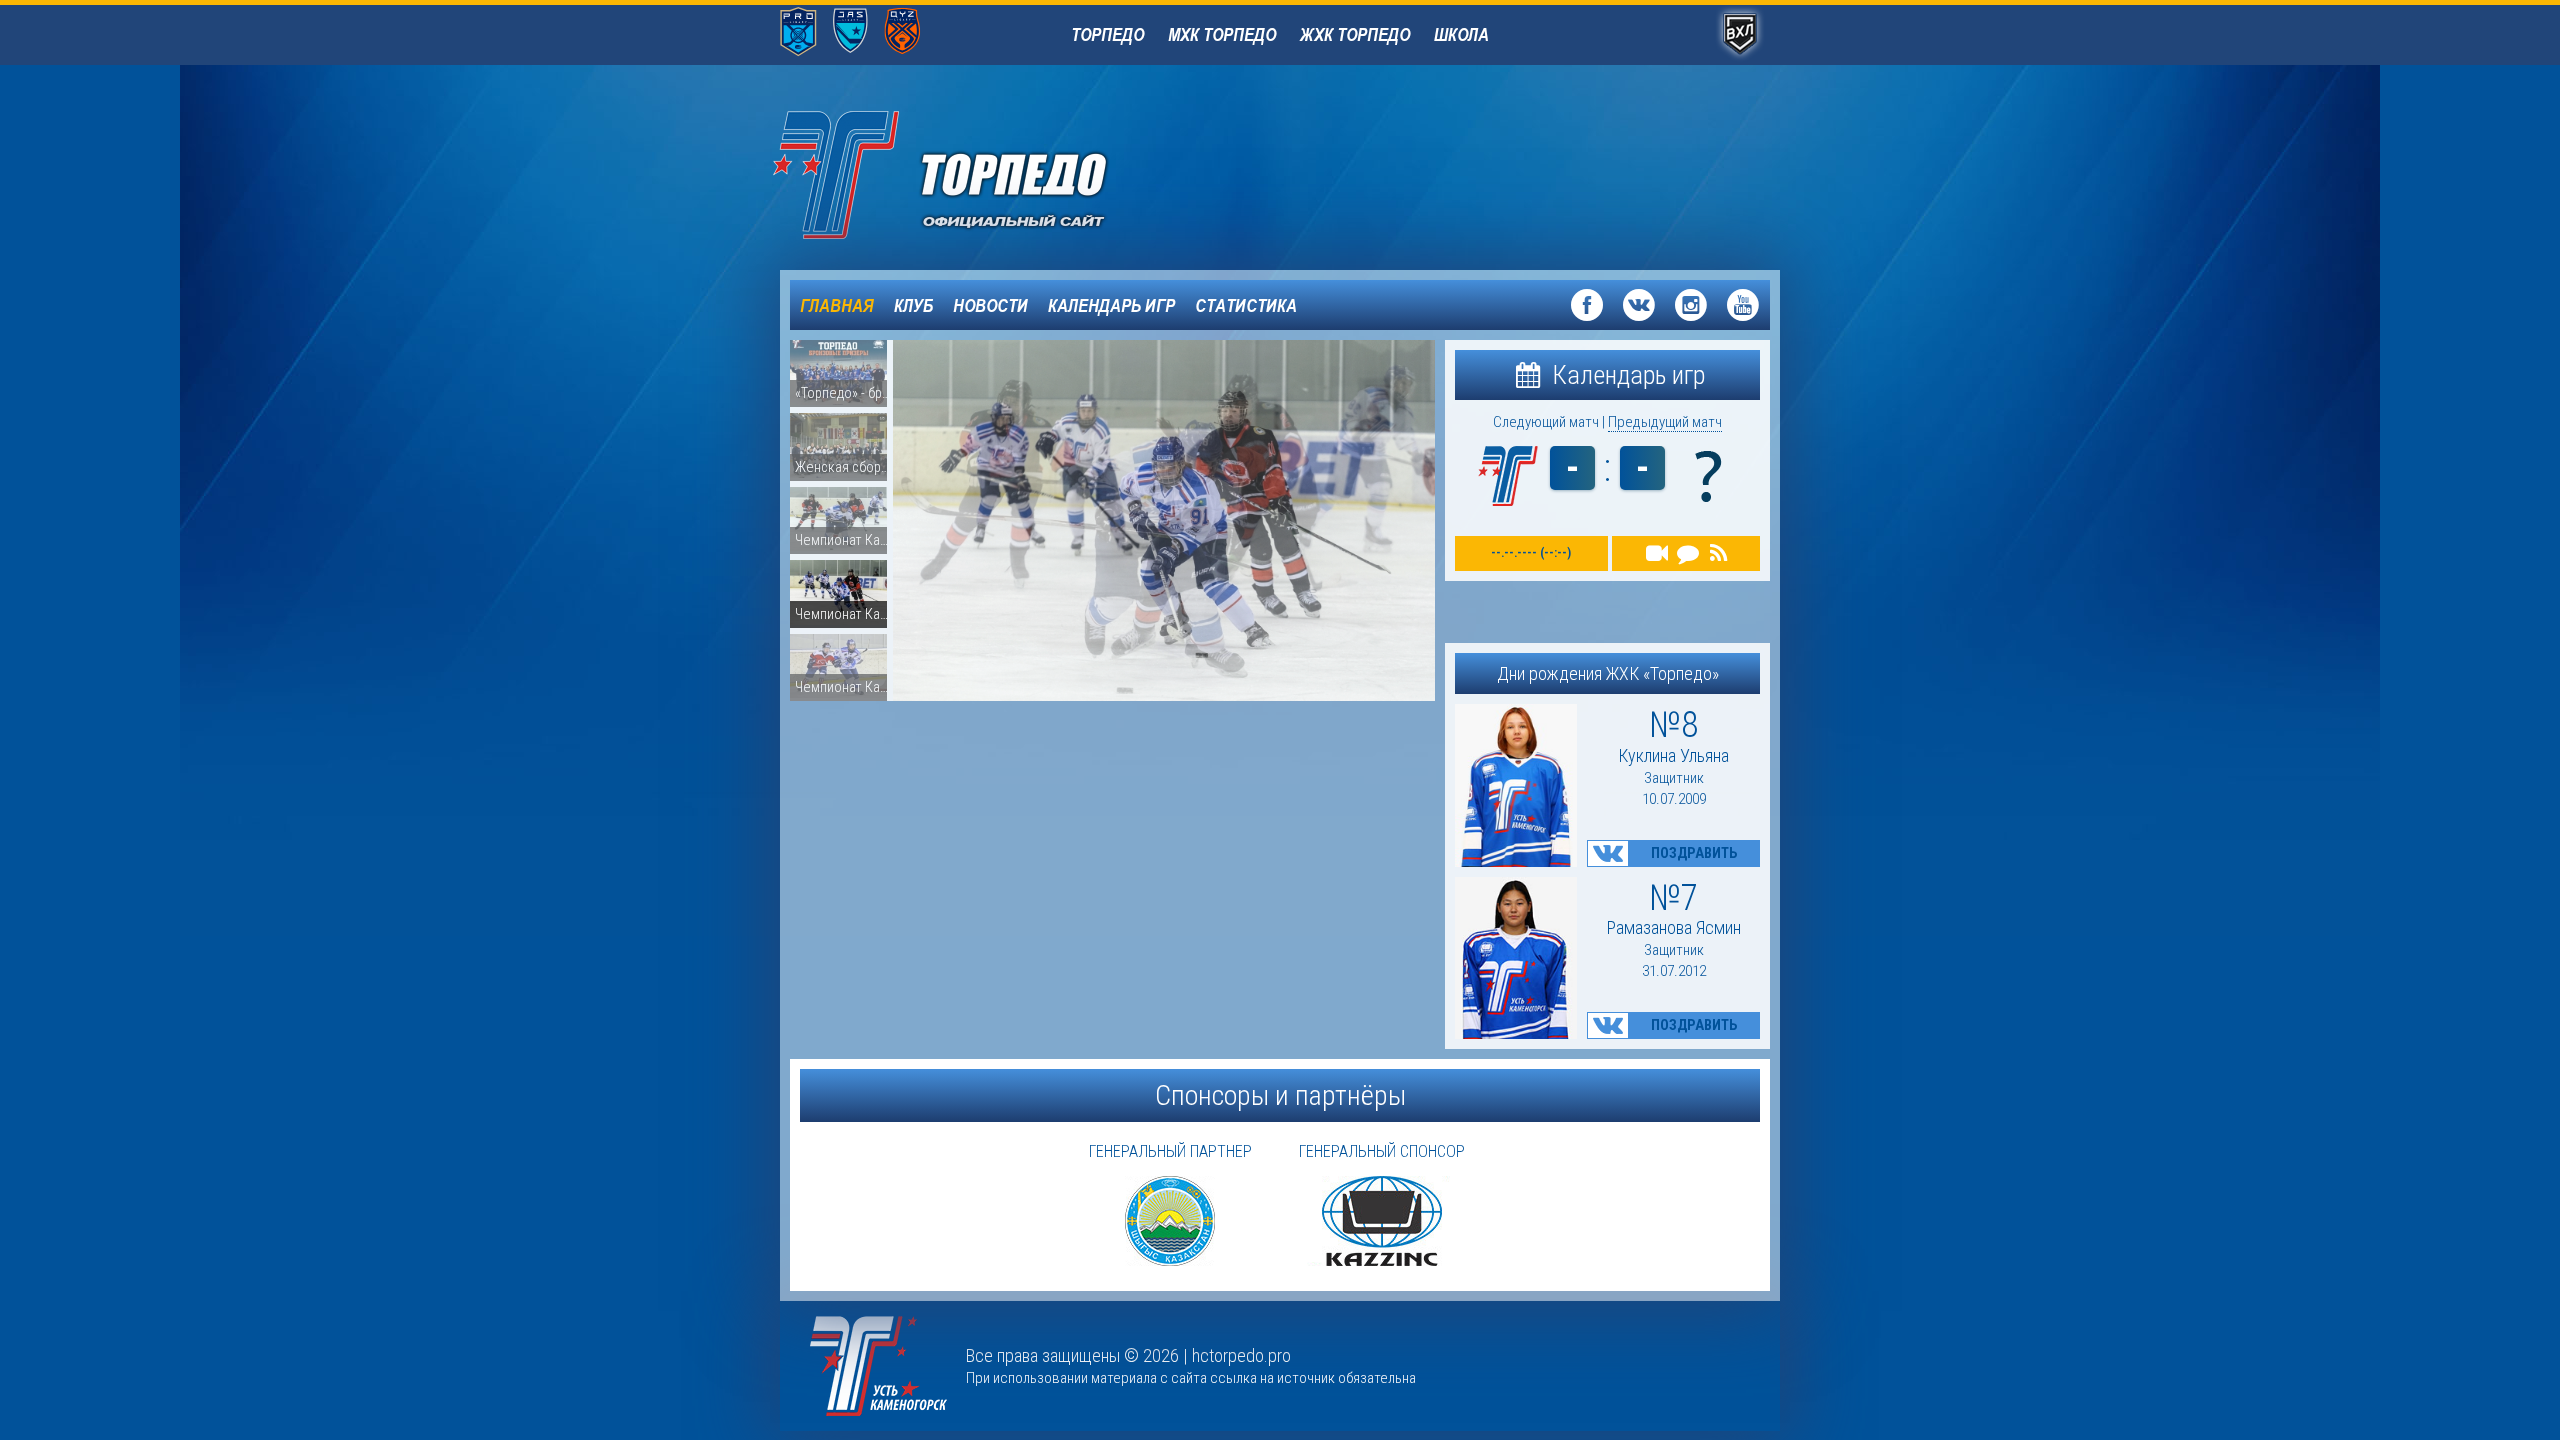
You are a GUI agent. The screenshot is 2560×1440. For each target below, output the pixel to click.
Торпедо (1107, 34)
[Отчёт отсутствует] (1718, 553)
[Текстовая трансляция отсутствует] (1687, 553)
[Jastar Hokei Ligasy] (850, 33)
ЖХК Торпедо (1355, 34)
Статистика (1246, 305)
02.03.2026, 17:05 (1158, 645)
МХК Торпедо (1222, 34)
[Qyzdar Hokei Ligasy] (902, 33)
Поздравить (1694, 853)
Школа (1461, 34)
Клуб (913, 305)
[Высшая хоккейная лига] (1740, 35)
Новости (990, 305)
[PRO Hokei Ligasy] (798, 33)
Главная (837, 305)
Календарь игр (1111, 305)
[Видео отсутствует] (1657, 553)
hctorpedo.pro (1241, 1355)
